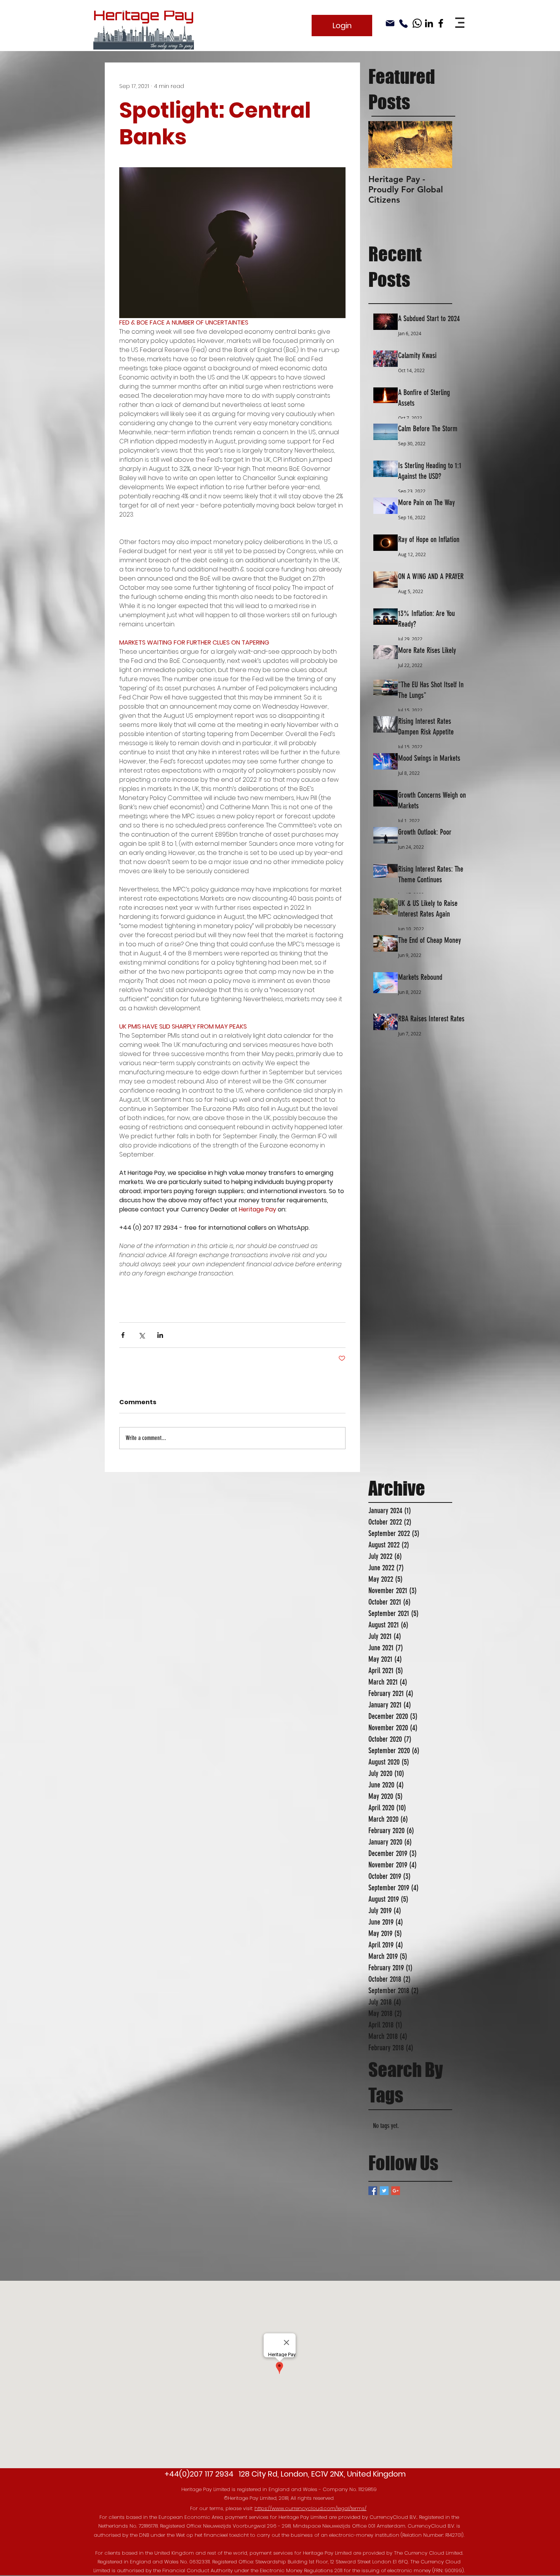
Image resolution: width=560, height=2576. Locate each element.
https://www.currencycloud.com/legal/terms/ (310, 2508)
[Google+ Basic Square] (396, 2191)
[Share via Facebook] (123, 1335)
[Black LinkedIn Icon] (429, 23)
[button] (460, 23)
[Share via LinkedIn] (160, 1335)
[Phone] (403, 24)
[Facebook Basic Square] (373, 2191)
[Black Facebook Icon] (441, 23)
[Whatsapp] (417, 23)
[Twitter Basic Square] (384, 2191)
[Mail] (390, 23)
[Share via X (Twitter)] (142, 1335)
